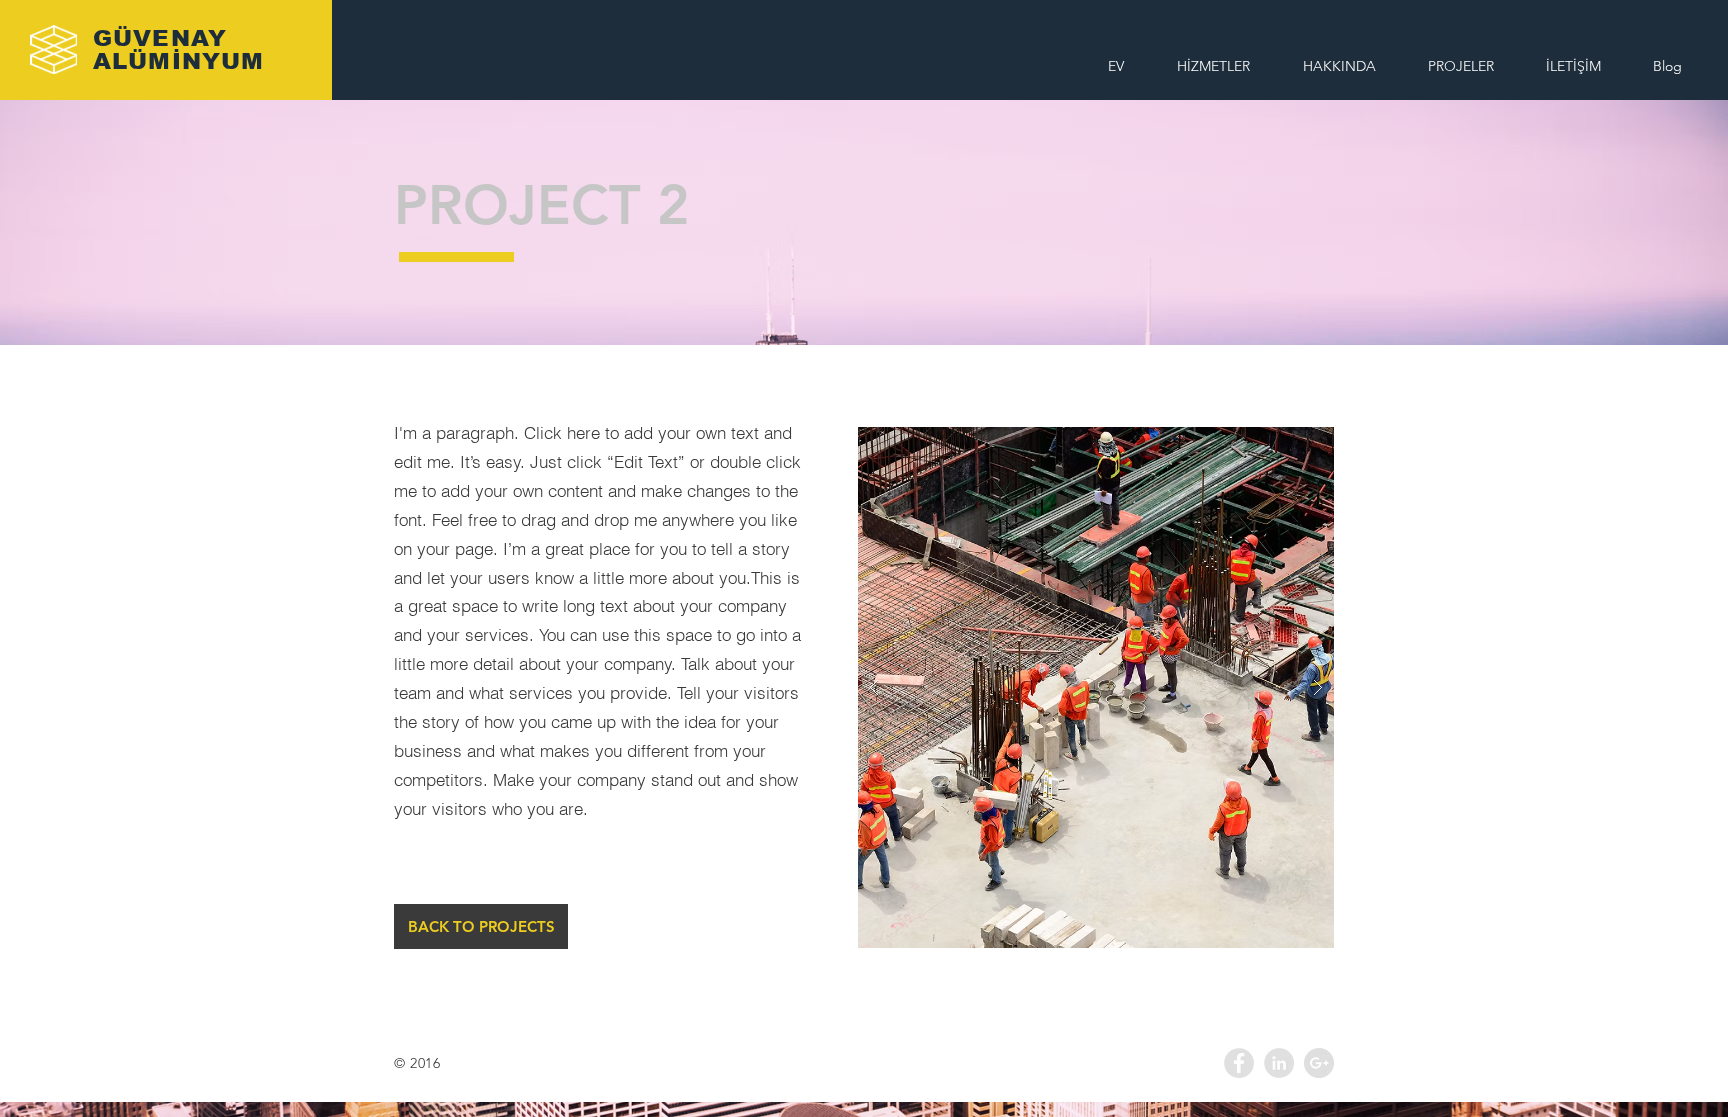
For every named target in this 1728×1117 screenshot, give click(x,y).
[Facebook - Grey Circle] (1239, 1063)
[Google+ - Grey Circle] (1319, 1063)
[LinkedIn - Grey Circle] (1279, 1063)
